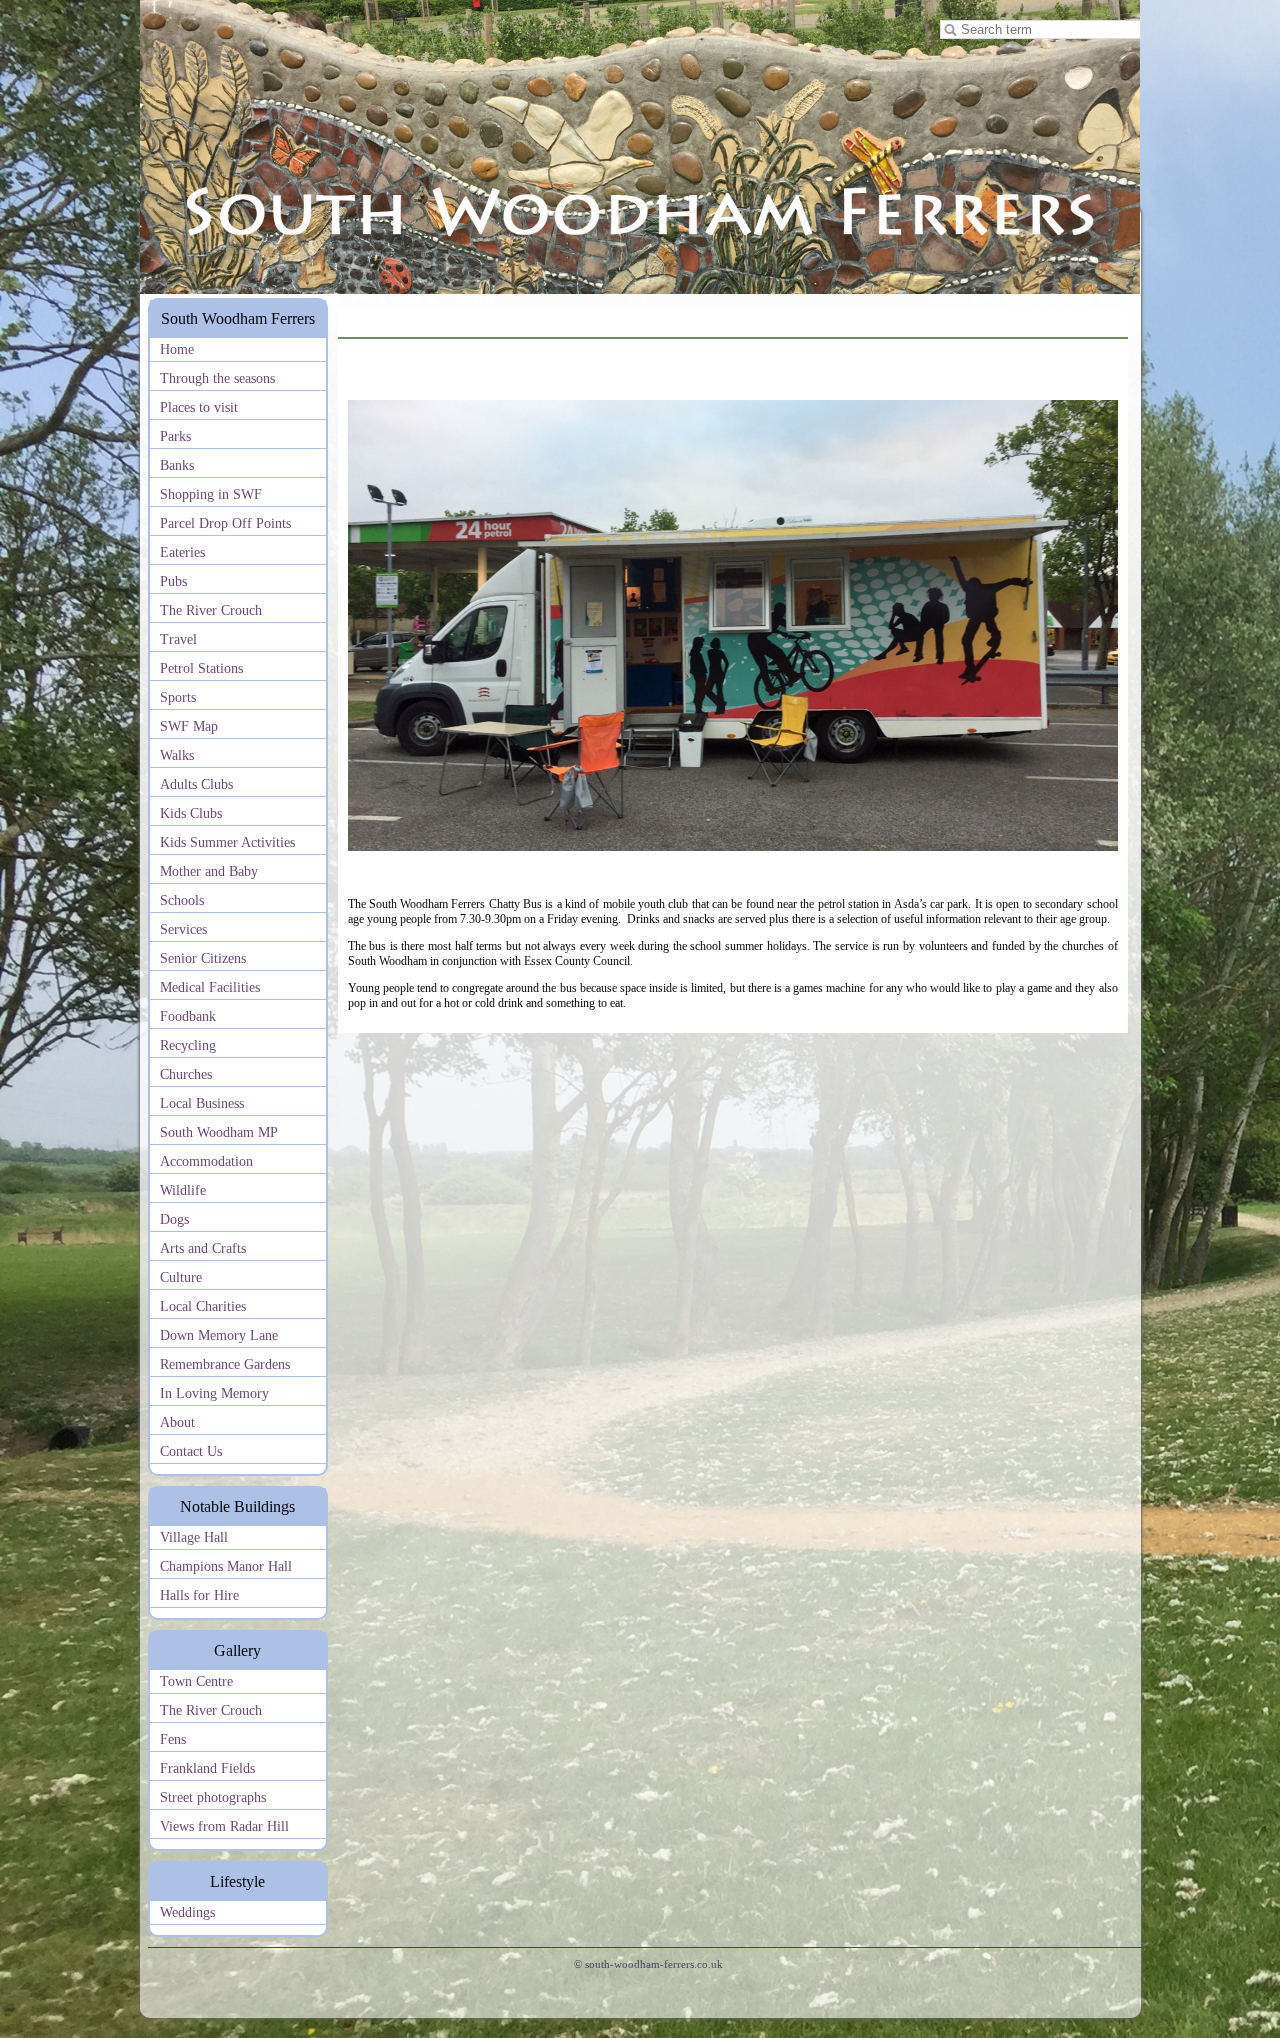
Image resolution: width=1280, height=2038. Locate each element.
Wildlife (183, 1190)
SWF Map (189, 726)
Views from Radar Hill (224, 1826)
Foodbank (188, 1016)
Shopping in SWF (211, 494)
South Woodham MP (219, 1132)
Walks (177, 755)
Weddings (187, 1912)
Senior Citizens (203, 958)
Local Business (202, 1103)
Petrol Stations (201, 668)
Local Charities (203, 1306)
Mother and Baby (209, 871)
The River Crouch (211, 610)
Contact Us (191, 1451)
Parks (175, 436)
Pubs (173, 581)
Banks (177, 465)
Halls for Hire (199, 1595)
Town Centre (196, 1681)
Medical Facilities (210, 987)
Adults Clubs (196, 784)
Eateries (182, 552)
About (177, 1422)
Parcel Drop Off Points (225, 523)
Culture (181, 1277)
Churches (186, 1074)
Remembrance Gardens (225, 1364)
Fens (173, 1739)
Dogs (174, 1219)
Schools (182, 900)
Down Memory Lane (219, 1335)
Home (177, 349)
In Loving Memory (214, 1393)
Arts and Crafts (203, 1248)
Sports (178, 697)
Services (183, 929)
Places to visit (199, 407)
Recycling (188, 1045)
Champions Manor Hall (226, 1566)
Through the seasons (217, 378)
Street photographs (213, 1797)
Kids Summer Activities (227, 842)
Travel (178, 639)
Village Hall (194, 1537)
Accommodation (206, 1161)
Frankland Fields (207, 1768)
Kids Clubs (191, 813)
